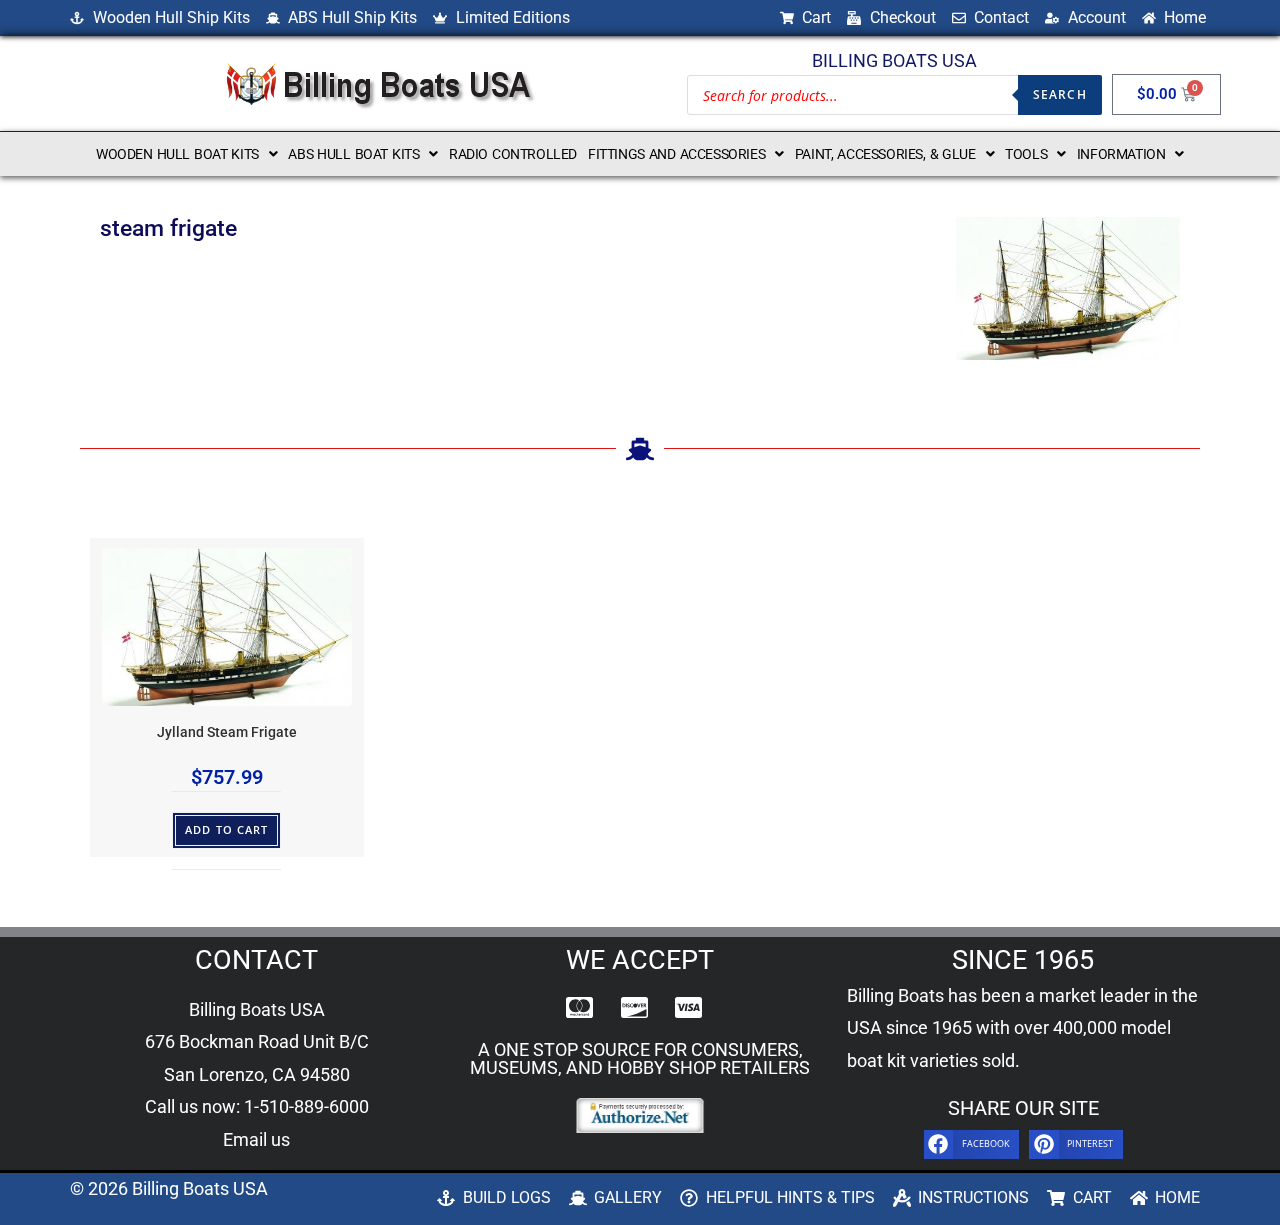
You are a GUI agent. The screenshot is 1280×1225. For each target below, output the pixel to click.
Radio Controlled (513, 154)
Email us (256, 1139)
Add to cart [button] (226, 829)
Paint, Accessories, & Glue (885, 154)
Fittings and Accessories (676, 154)
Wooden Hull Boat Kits (177, 154)
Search (1060, 94)
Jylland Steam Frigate (227, 732)
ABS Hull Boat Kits (353, 154)
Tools (1026, 154)
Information (1121, 154)
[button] (186, 154)
